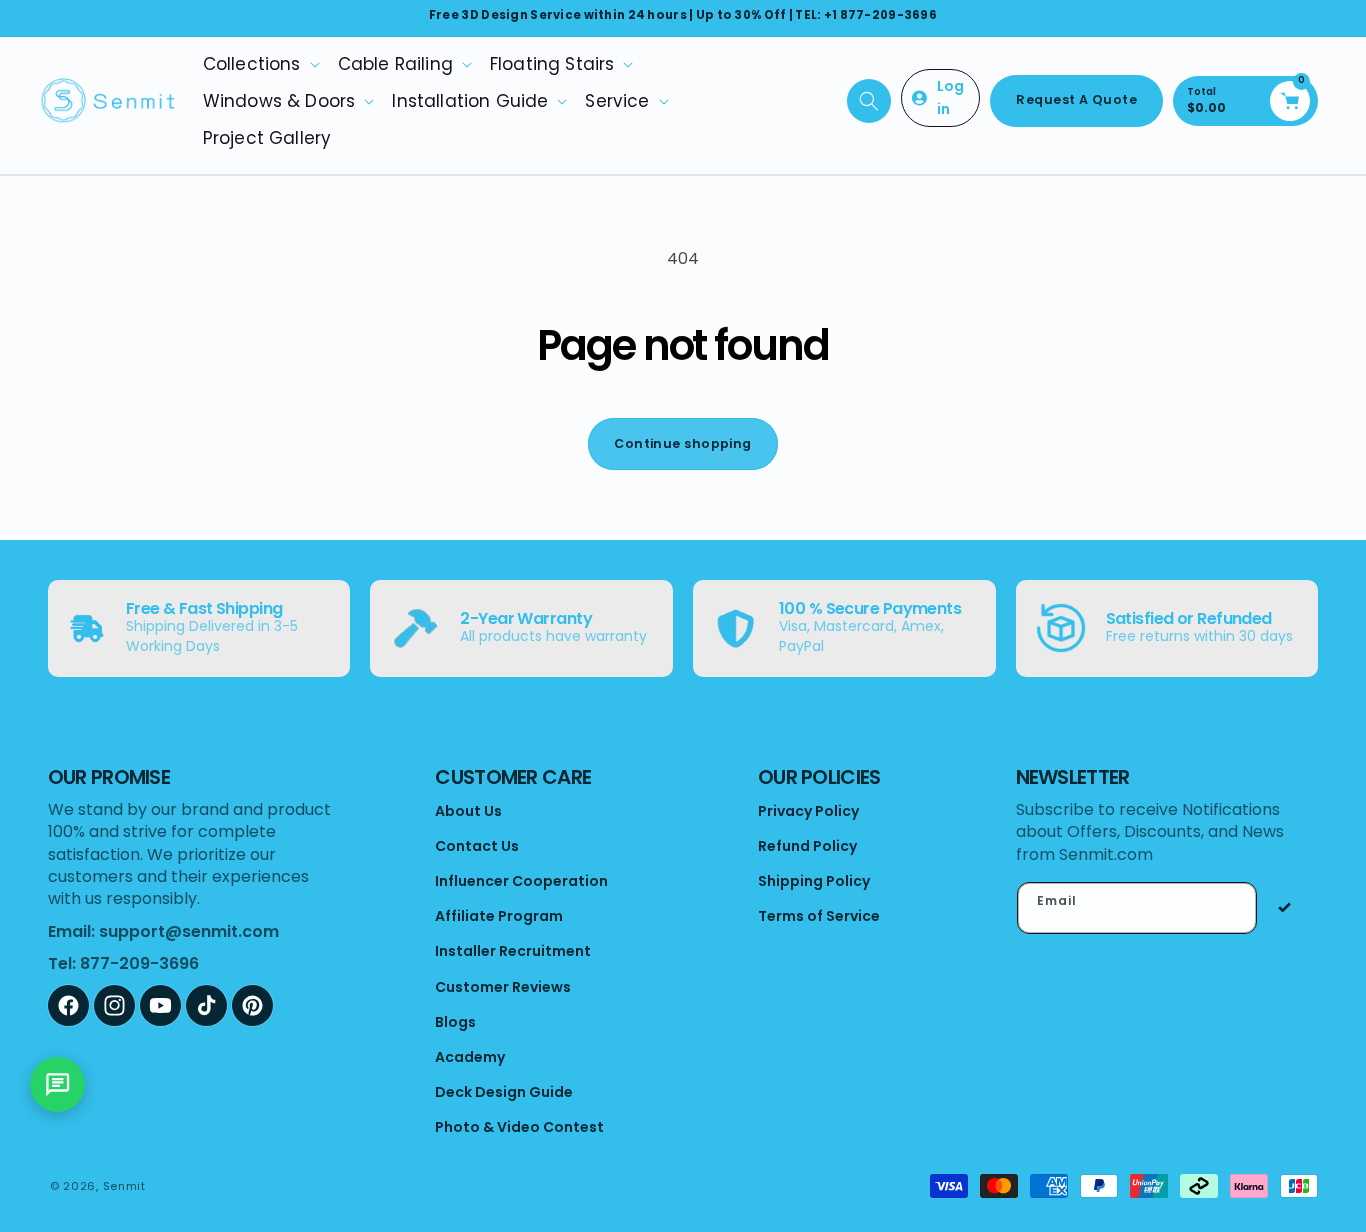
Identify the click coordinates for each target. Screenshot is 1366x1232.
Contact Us (477, 846)
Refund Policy (807, 846)
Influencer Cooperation (521, 881)
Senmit (124, 1186)
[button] (260, 63)
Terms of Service (819, 916)
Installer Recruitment (513, 951)
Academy (470, 1057)
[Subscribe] (1284, 907)
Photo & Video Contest (519, 1127)
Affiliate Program (499, 916)
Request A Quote (1076, 99)
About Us (468, 811)
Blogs (455, 1022)
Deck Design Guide (504, 1092)
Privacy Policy (808, 811)
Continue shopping (682, 443)
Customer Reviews (503, 987)
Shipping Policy (814, 881)
